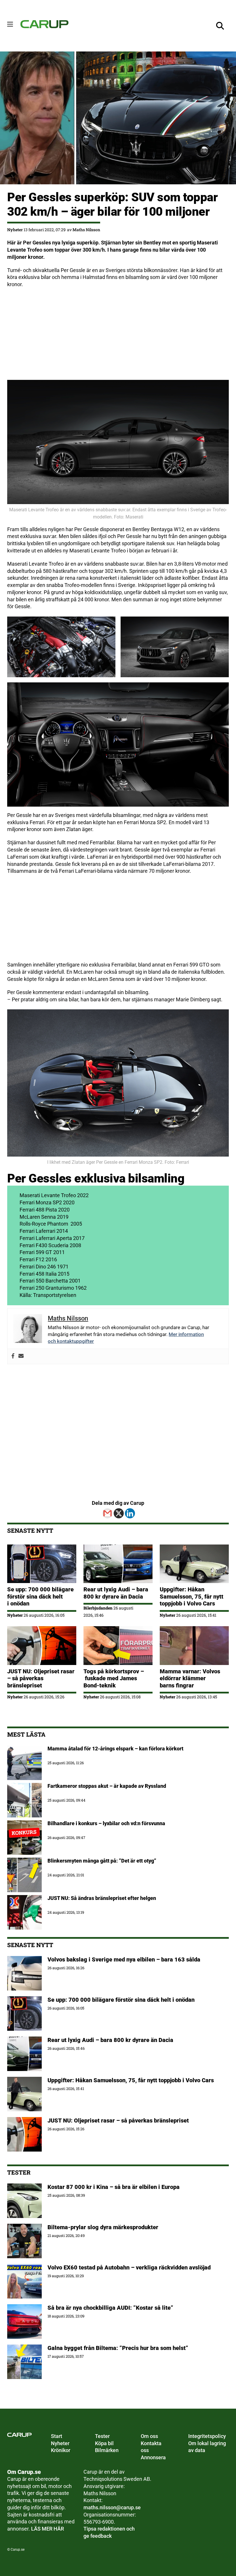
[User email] (21, 1356)
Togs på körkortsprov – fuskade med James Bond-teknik (114, 1678)
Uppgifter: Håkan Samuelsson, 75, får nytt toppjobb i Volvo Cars (192, 1596)
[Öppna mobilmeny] (10, 24)
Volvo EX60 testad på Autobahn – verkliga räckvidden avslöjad (129, 2267)
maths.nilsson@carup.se (112, 2508)
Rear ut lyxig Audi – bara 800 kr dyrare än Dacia (116, 1593)
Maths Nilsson (86, 230)
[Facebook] (13, 1356)
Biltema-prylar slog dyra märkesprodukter (104, 2227)
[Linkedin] (130, 1513)
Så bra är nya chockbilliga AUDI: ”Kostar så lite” (110, 2308)
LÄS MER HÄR (47, 2529)
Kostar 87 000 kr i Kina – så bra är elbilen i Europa (114, 2187)
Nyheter (15, 230)
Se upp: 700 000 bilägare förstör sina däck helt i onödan (40, 1596)
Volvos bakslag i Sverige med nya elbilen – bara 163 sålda (124, 1959)
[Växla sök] (220, 26)
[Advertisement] (118, 334)
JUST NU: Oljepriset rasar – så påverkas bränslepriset (41, 1678)
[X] (119, 1513)
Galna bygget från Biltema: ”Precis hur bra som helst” (118, 2348)
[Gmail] (107, 1513)
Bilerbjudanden (98, 1608)
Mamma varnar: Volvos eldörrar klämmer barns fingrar (190, 1678)
